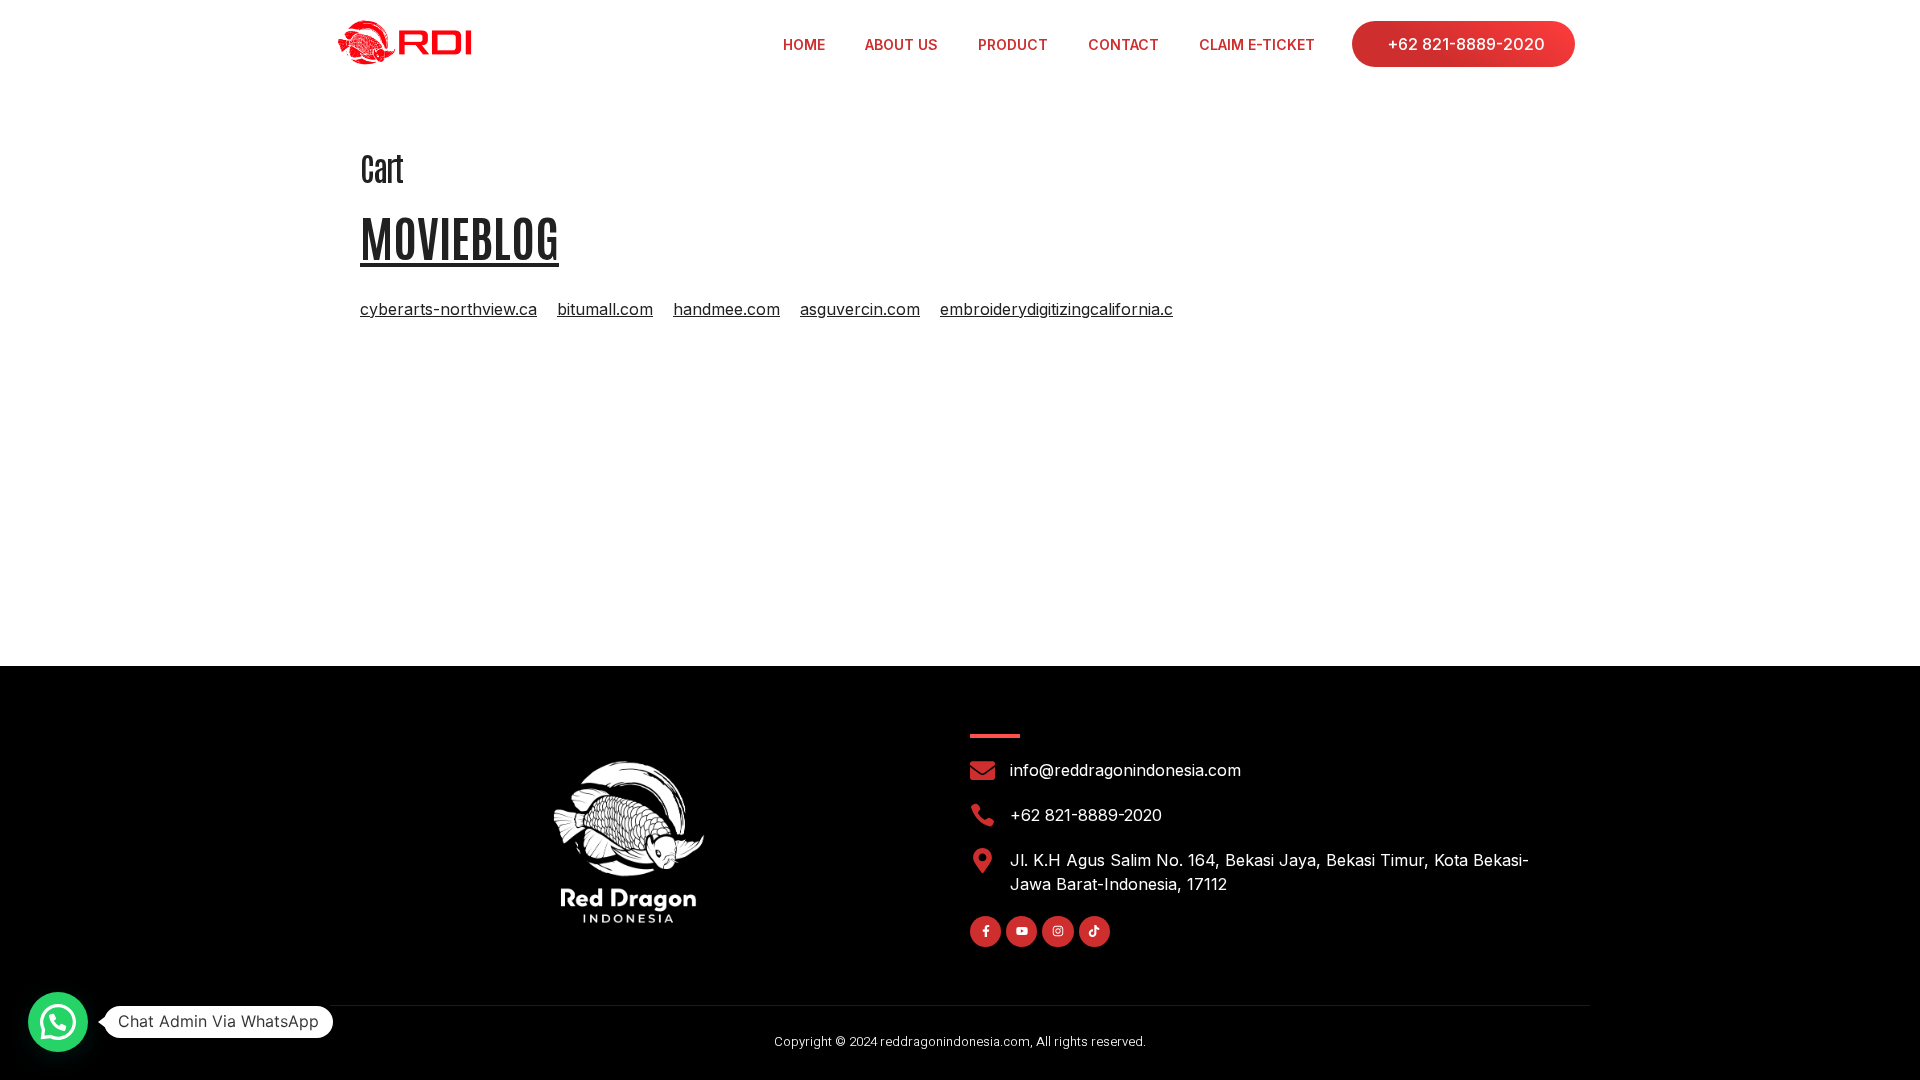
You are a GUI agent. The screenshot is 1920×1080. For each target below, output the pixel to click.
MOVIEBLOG (459, 236)
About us (901, 44)
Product (1013, 44)
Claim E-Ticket (1257, 44)
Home (804, 44)
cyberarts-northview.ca (448, 309)
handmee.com (726, 309)
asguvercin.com (860, 309)
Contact (1123, 44)
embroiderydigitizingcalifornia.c (1056, 309)
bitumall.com (605, 309)
